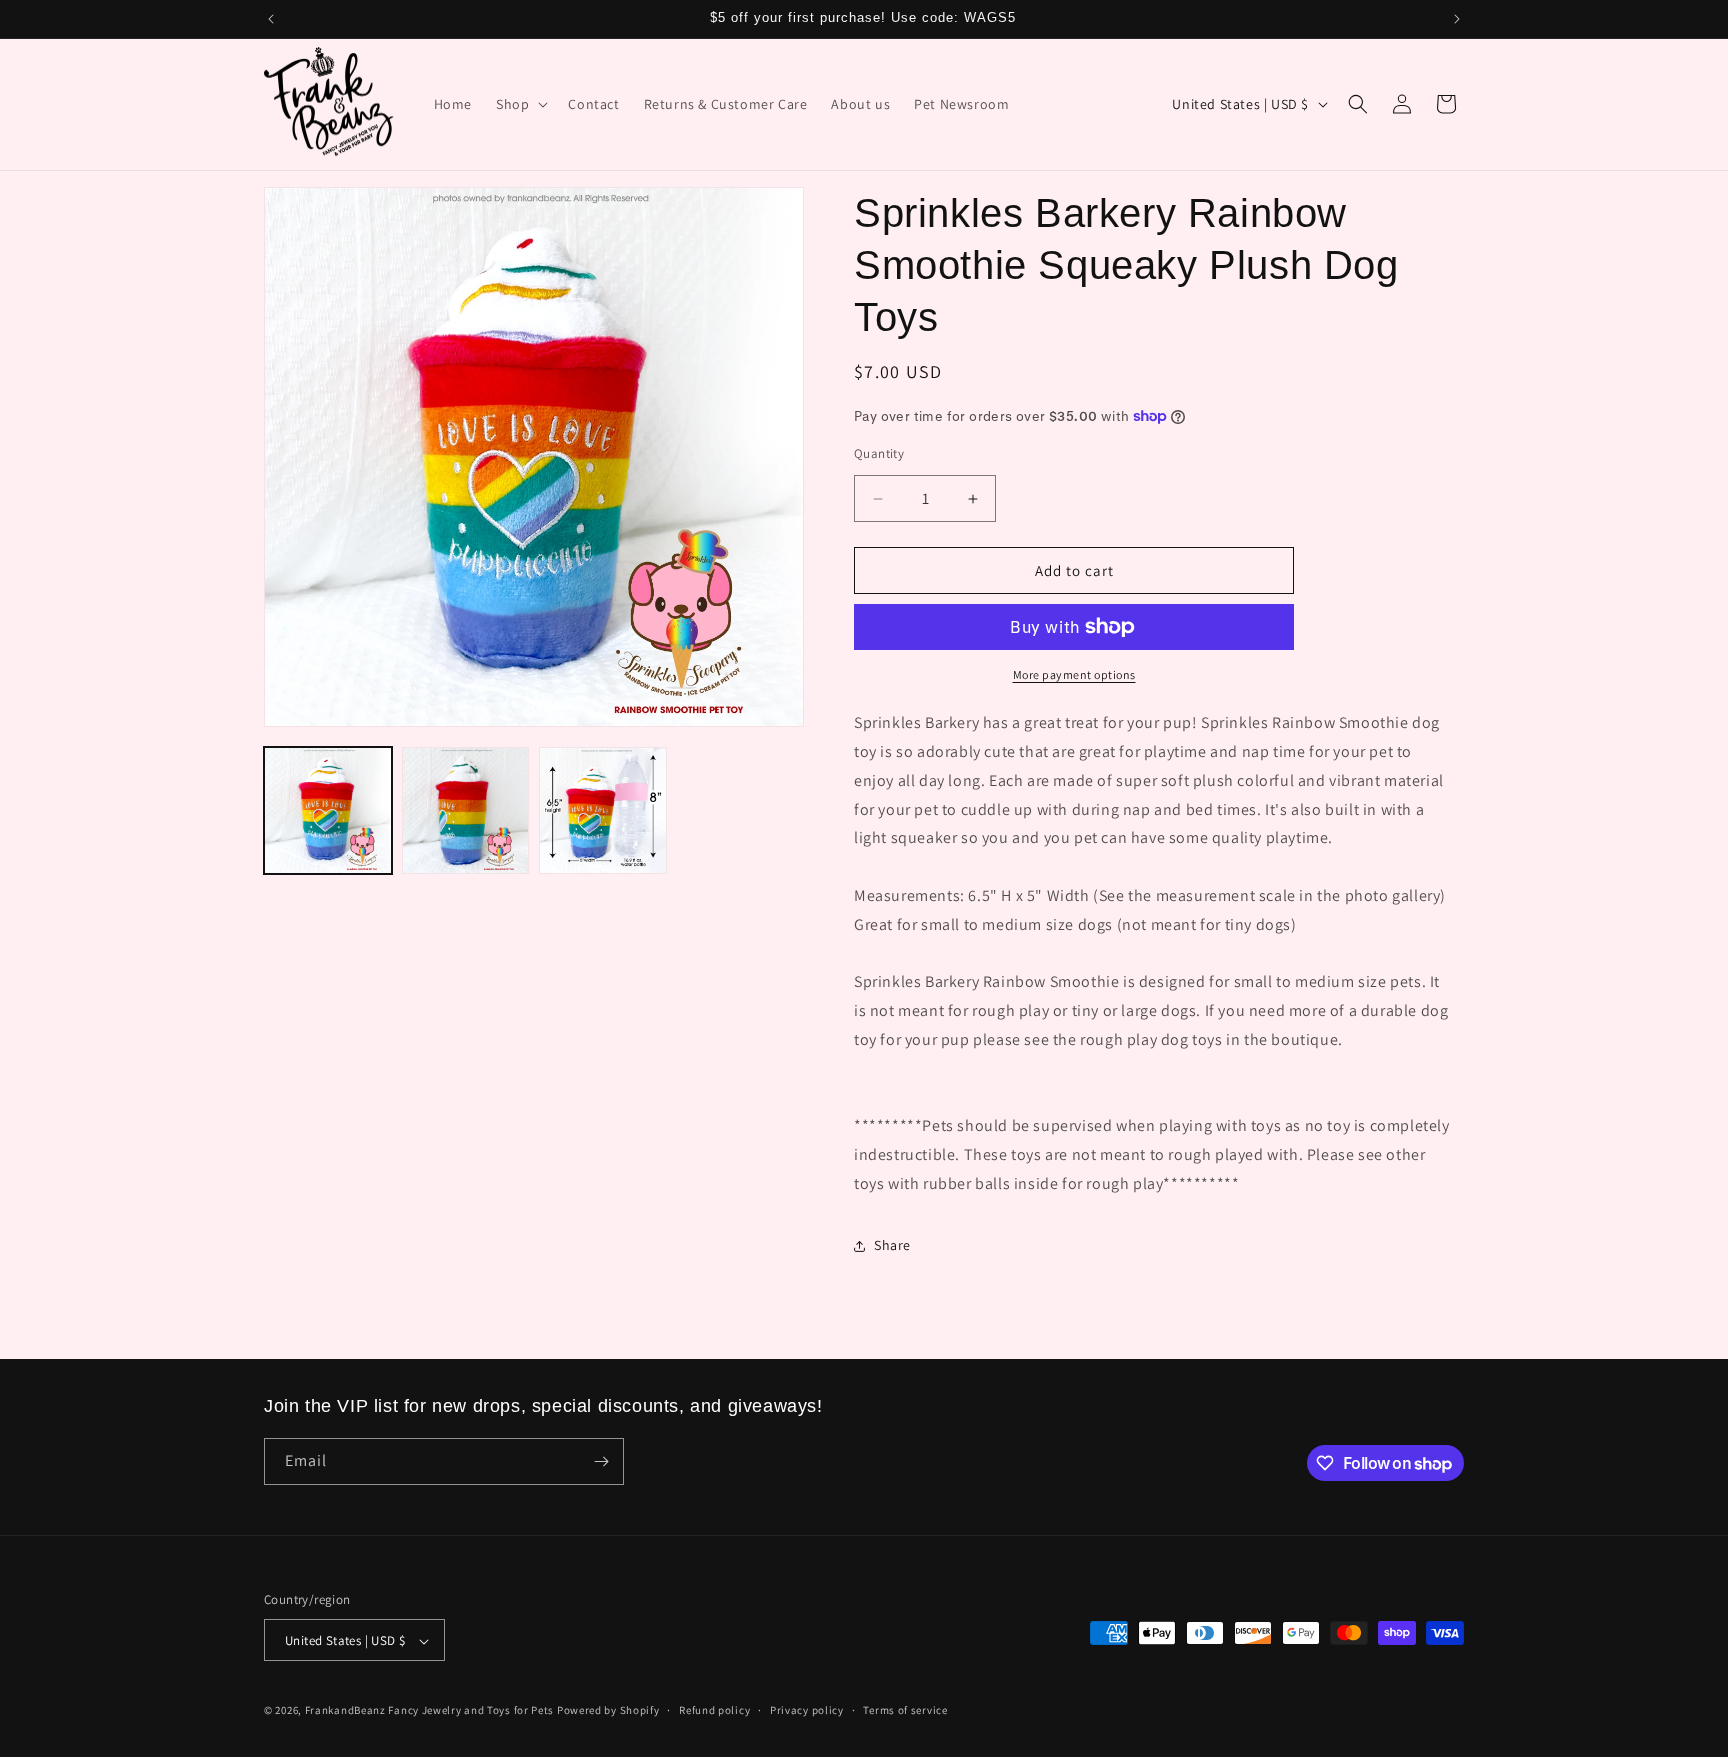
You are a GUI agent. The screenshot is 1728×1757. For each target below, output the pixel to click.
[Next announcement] (1457, 19)
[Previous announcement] (271, 19)
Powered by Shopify (608, 1711)
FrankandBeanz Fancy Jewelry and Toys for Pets (430, 1711)
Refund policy (714, 1710)
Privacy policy (807, 1710)
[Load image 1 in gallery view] (328, 811)
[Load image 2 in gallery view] (466, 811)
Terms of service (905, 1710)
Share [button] (892, 1245)
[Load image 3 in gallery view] (603, 811)
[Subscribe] (601, 1461)
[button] (520, 104)
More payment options (1074, 674)
